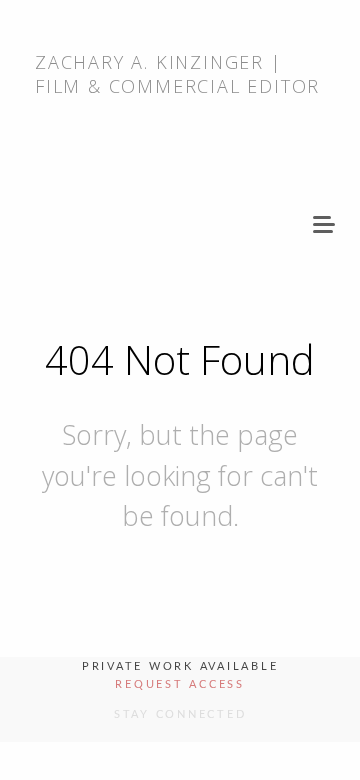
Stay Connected (180, 714)
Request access (180, 684)
